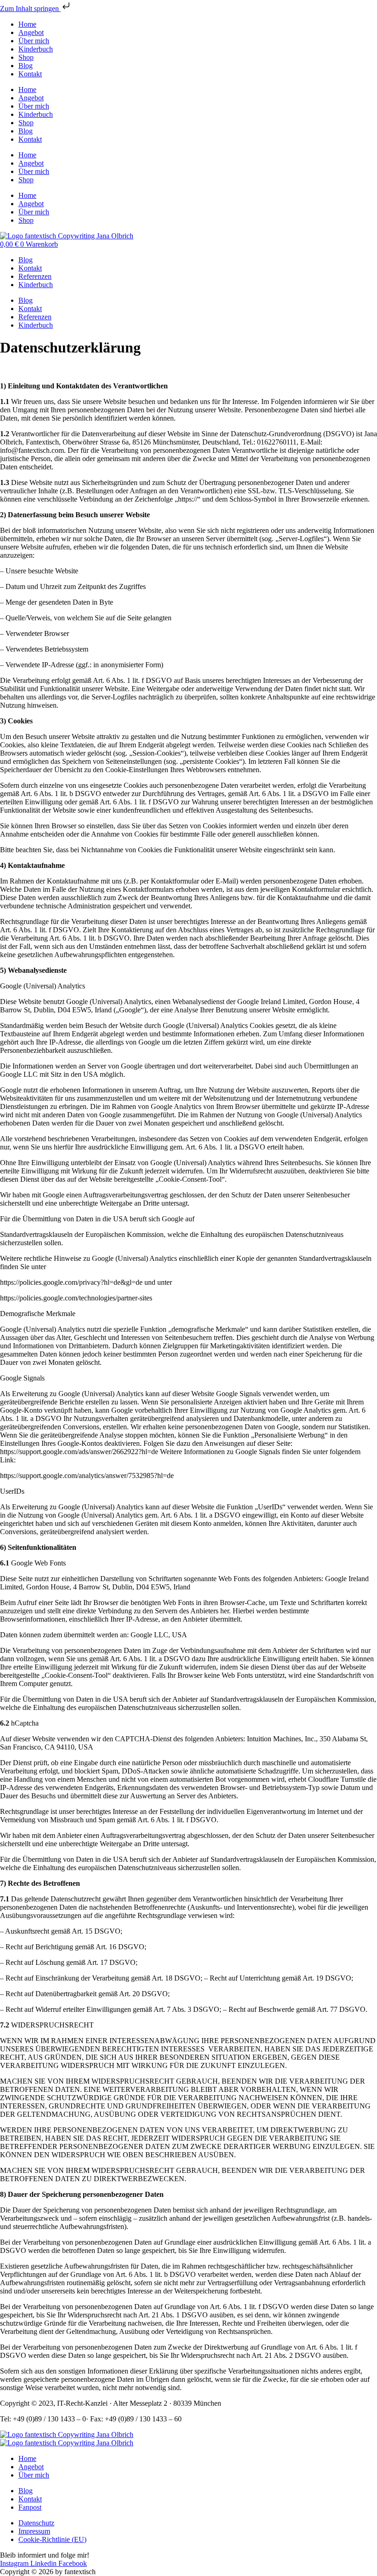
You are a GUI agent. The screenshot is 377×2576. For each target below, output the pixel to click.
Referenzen (35, 276)
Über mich (34, 41)
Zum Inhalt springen (30, 9)
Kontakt (30, 74)
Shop (26, 57)
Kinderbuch (36, 49)
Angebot (31, 32)
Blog (26, 66)
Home (27, 24)
